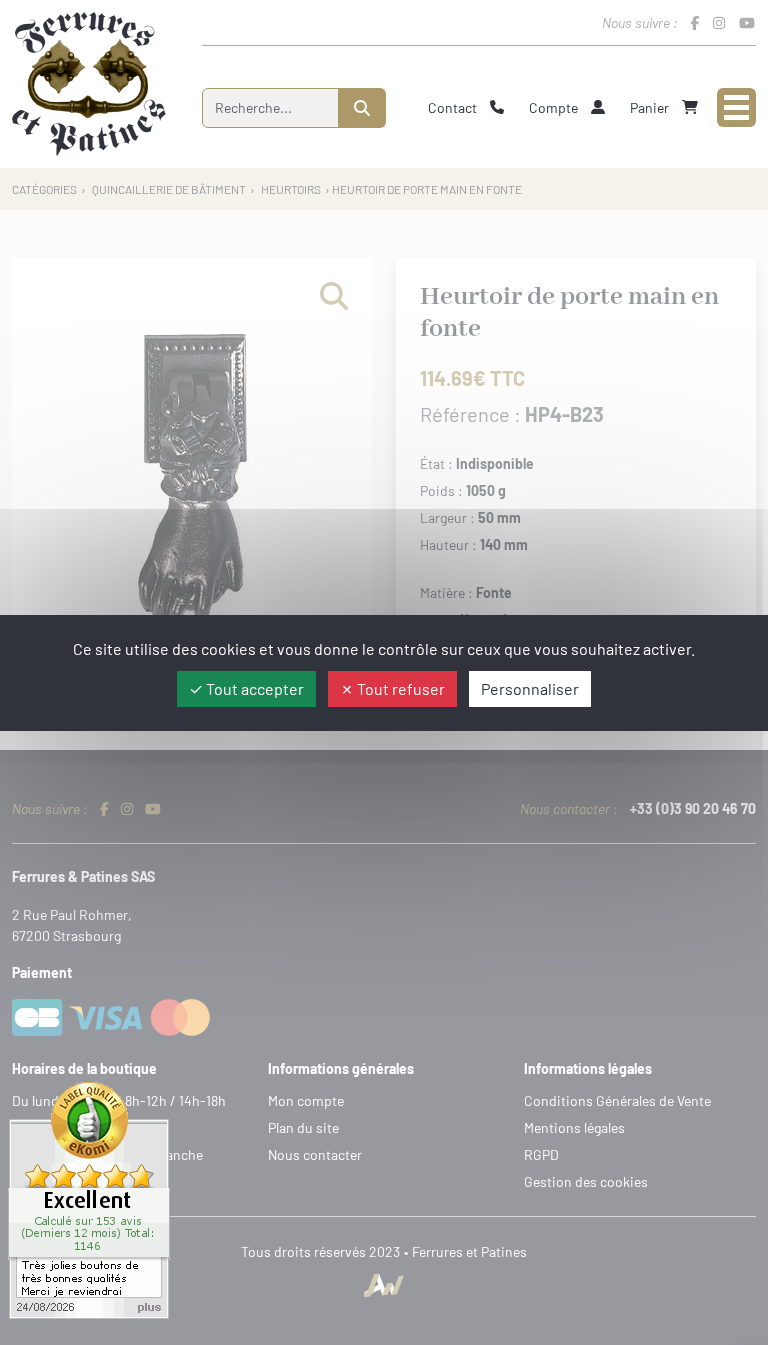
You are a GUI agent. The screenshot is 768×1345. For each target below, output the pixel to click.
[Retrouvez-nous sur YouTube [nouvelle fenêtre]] (747, 22)
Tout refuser (399, 688)
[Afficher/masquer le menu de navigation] (736, 107)
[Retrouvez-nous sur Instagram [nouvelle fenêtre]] (719, 22)
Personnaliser (530, 688)
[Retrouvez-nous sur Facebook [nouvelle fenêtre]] (695, 22)
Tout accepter (253, 688)
